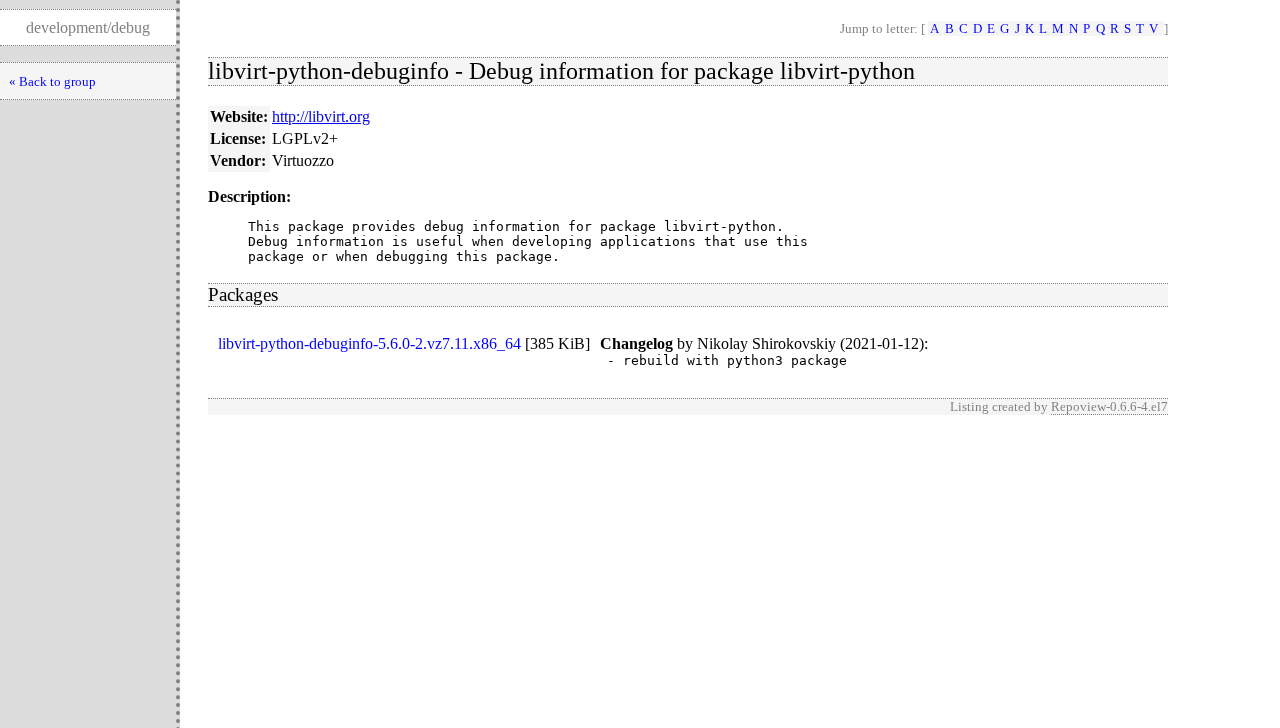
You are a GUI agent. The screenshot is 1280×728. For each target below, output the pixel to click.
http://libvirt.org (321, 116)
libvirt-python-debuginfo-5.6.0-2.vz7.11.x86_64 (369, 343)
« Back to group (52, 81)
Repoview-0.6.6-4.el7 (1109, 406)
